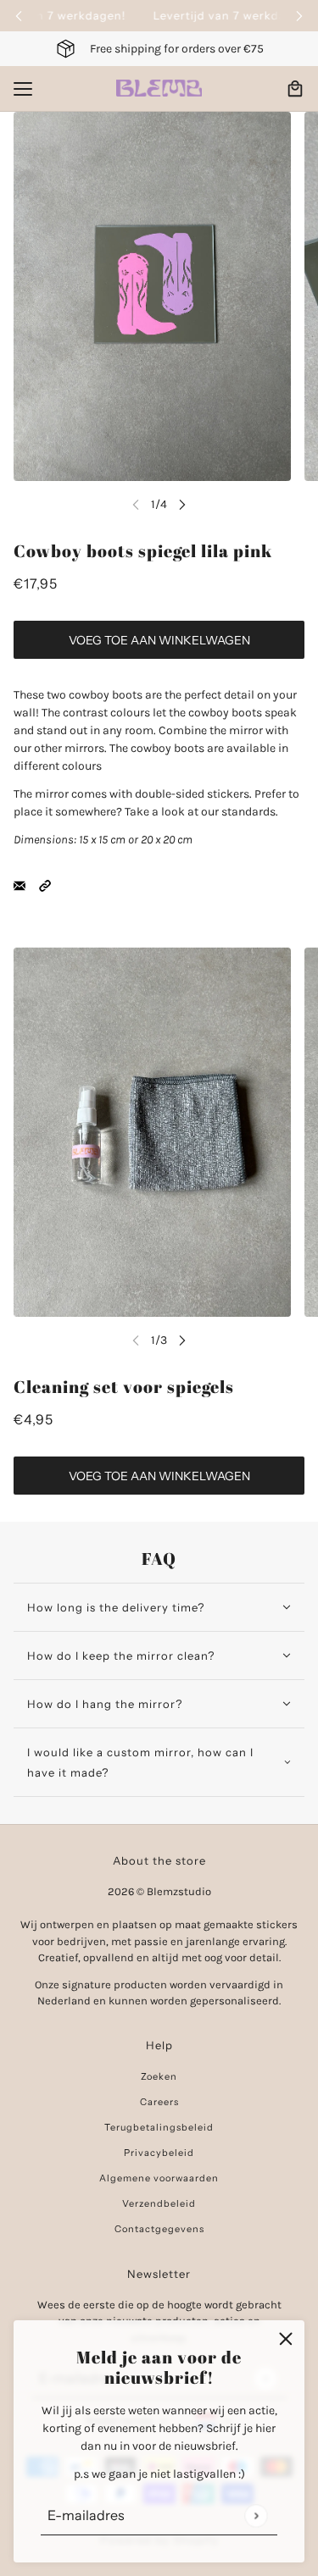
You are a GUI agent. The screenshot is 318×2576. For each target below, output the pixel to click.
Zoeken (159, 2076)
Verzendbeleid (159, 2203)
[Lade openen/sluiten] (23, 89)
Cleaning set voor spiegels (124, 1387)
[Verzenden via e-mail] (20, 884)
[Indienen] (256, 2515)
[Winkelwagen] (295, 89)
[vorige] (19, 16)
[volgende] (299, 16)
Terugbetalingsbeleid (159, 2127)
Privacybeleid (159, 2153)
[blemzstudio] (159, 88)
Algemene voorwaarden (159, 2178)
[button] (45, 884)
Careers (159, 2102)
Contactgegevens (159, 2229)
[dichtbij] (286, 2339)
